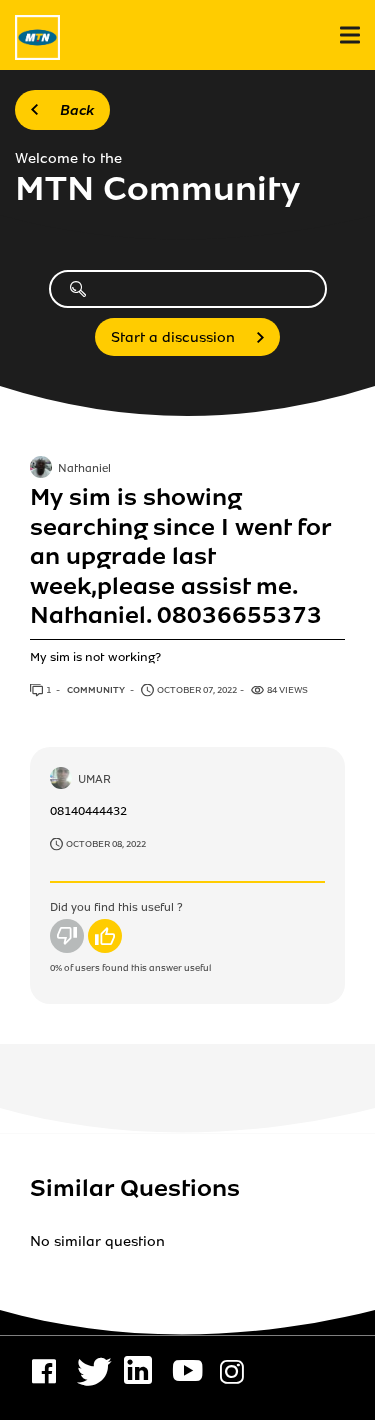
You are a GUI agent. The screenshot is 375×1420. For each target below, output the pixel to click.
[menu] (350, 35)
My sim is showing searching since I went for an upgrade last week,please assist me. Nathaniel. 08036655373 (180, 556)
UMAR (94, 780)
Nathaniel (84, 470)
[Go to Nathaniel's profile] (41, 469)
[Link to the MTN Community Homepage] (37, 37)
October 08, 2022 (106, 844)
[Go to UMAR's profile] (61, 780)
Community (97, 690)
